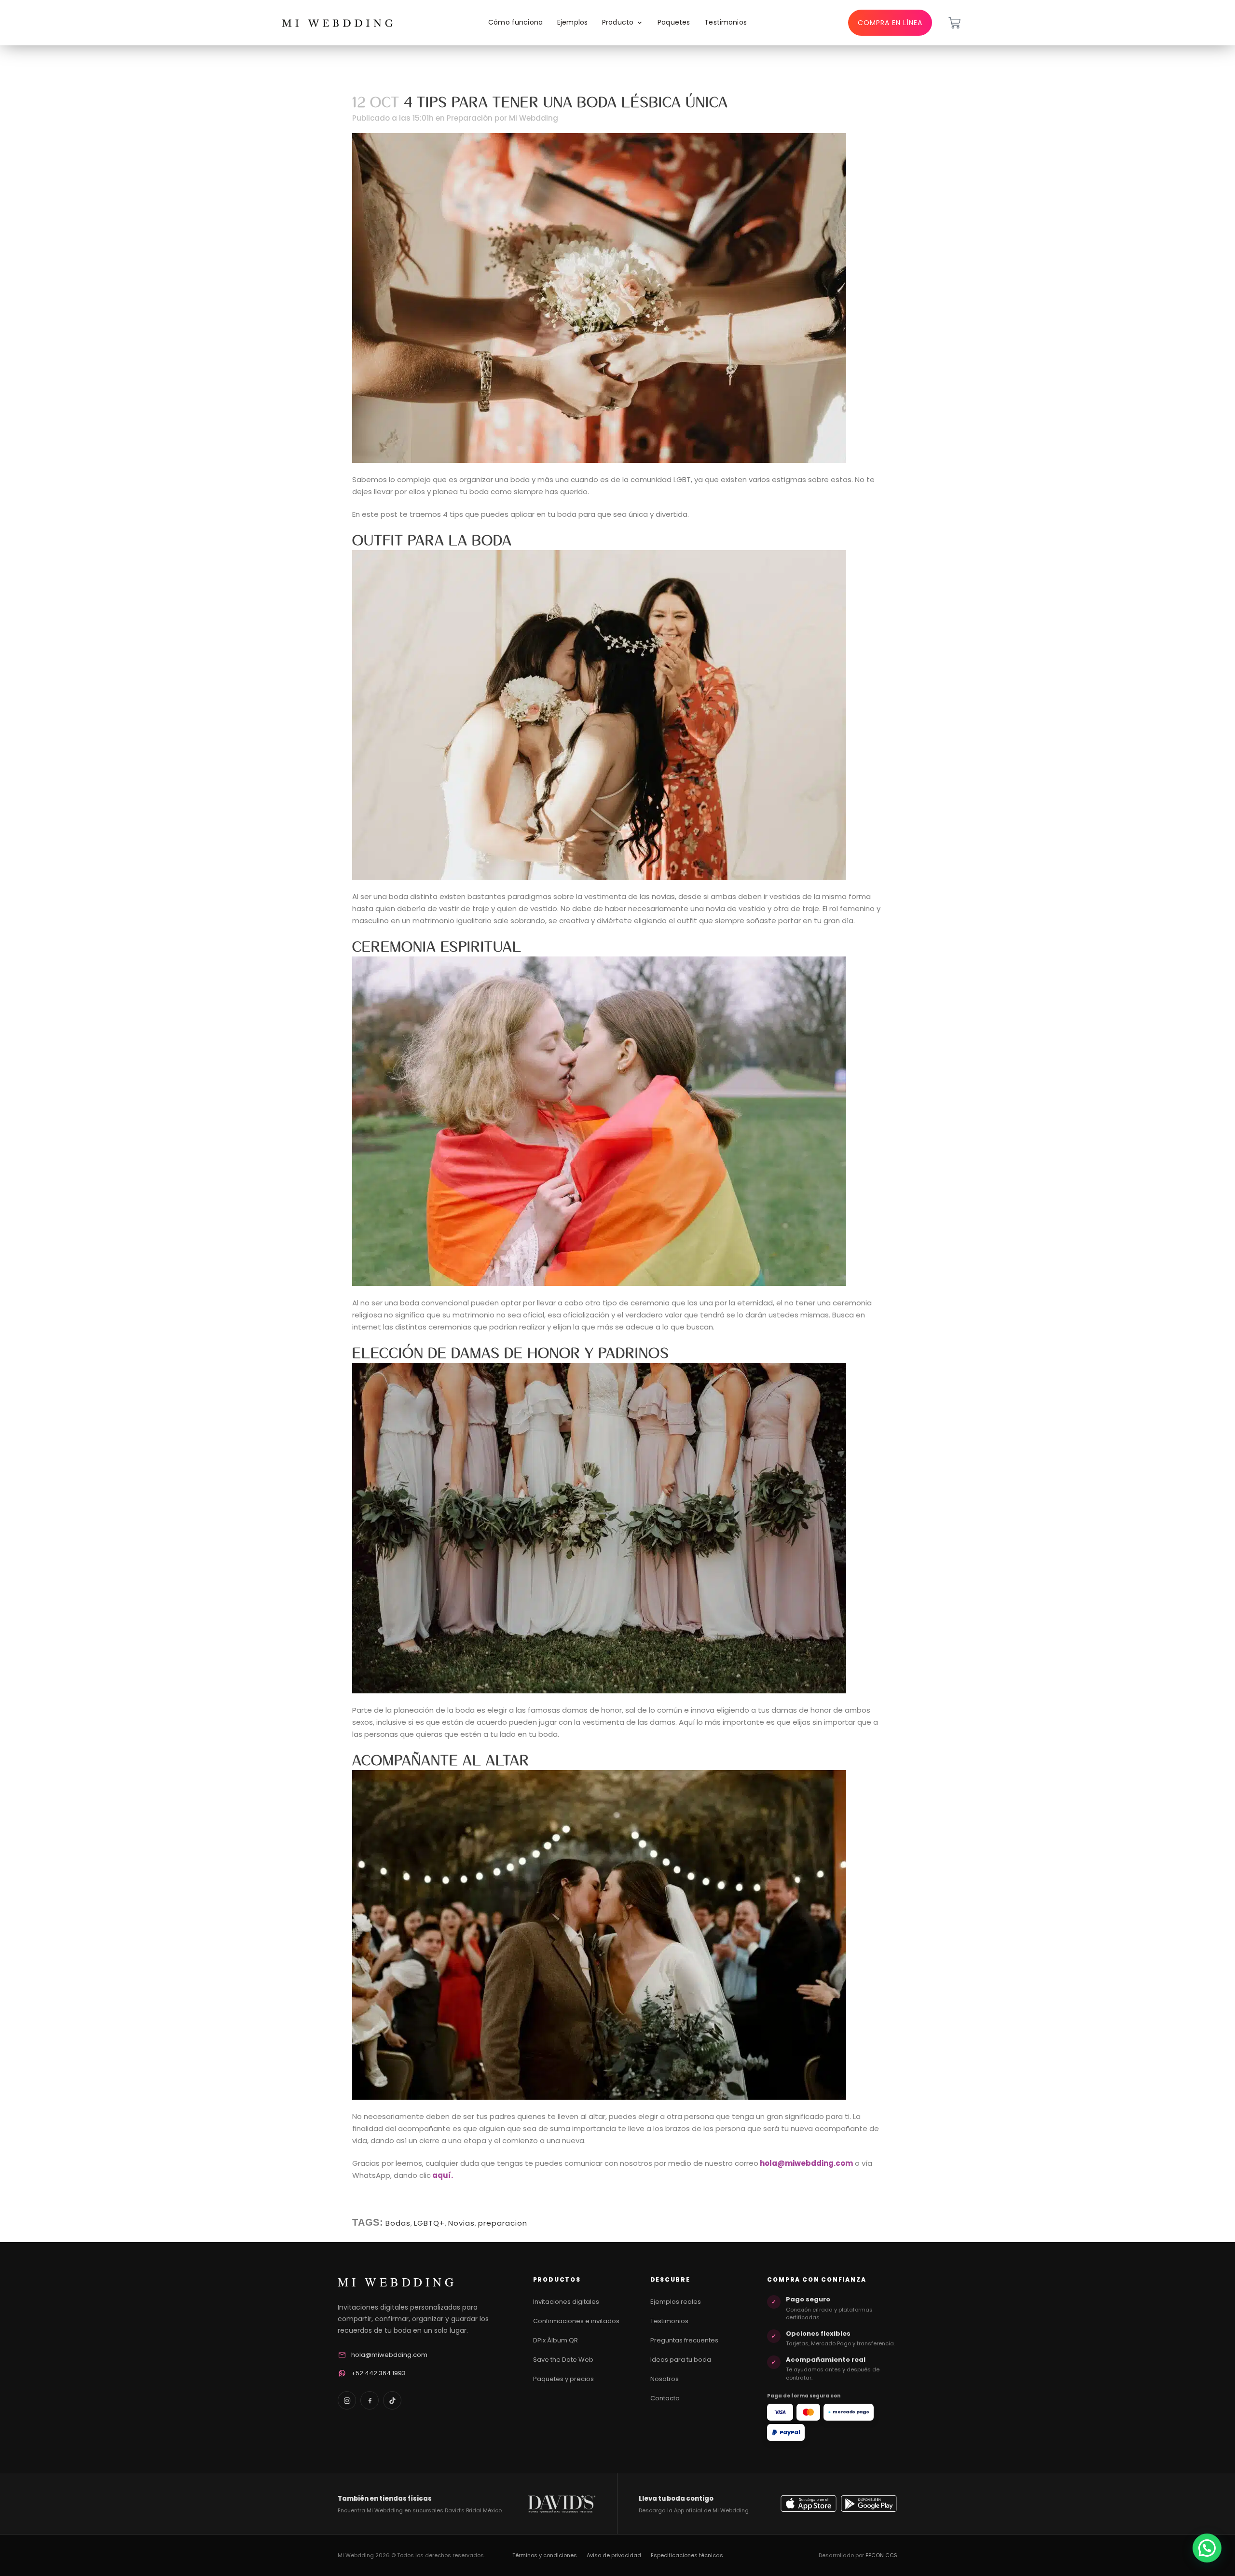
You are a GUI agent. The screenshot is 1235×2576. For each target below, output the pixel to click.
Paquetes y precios (563, 2379)
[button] (1207, 2548)
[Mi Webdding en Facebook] (370, 2400)
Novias (461, 2223)
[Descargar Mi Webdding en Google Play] (869, 2504)
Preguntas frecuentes (684, 2340)
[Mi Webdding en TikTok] (392, 2400)
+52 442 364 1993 (378, 2373)
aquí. (443, 2175)
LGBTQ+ (429, 2223)
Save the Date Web (563, 2360)
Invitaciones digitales (566, 2302)
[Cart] (954, 23)
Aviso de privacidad (614, 2555)
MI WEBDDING (397, 2282)
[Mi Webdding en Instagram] (347, 2400)
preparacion (503, 2223)
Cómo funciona (515, 22)
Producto (618, 22)
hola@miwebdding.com (389, 2355)
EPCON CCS (881, 2555)
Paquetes (674, 22)
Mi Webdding (534, 118)
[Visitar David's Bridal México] (562, 2504)
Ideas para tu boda (681, 2360)
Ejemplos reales (676, 2302)
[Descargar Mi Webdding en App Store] (809, 2504)
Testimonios (726, 22)
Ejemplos (572, 22)
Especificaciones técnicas (687, 2555)
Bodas (398, 2223)
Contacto (665, 2398)
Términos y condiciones (545, 2555)
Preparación (470, 118)
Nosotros (665, 2379)
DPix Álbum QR (556, 2340)
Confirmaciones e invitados (576, 2321)
